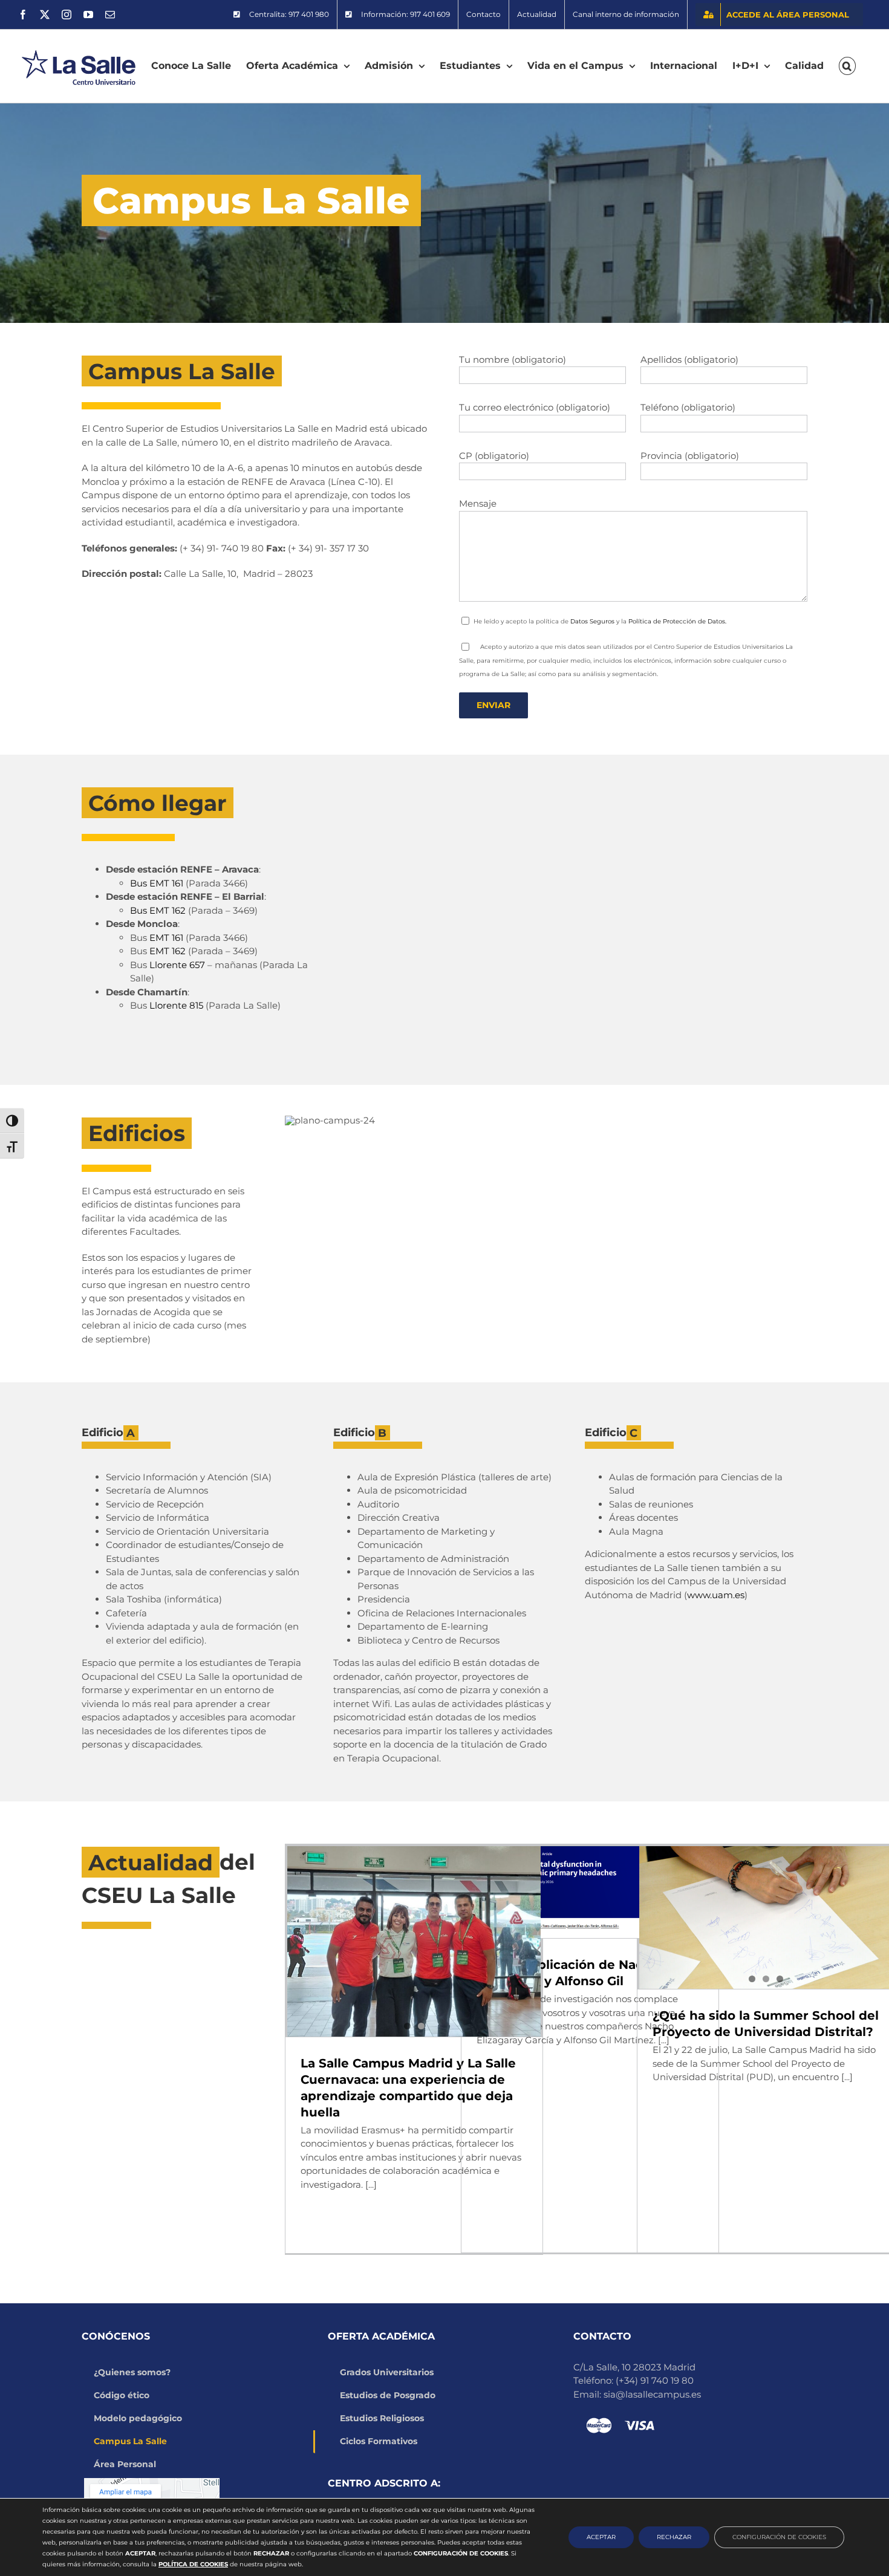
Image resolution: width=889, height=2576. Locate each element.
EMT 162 (168, 951)
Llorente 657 (177, 965)
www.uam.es (716, 1595)
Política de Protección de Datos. (677, 621)
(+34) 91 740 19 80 (655, 2380)
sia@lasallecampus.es (652, 2394)
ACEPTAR (601, 2537)
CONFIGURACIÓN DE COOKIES (779, 2537)
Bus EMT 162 (158, 910)
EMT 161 (166, 938)
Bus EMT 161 (157, 883)
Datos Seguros (592, 621)
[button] (847, 66)
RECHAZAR (674, 2537)
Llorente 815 (176, 1005)
